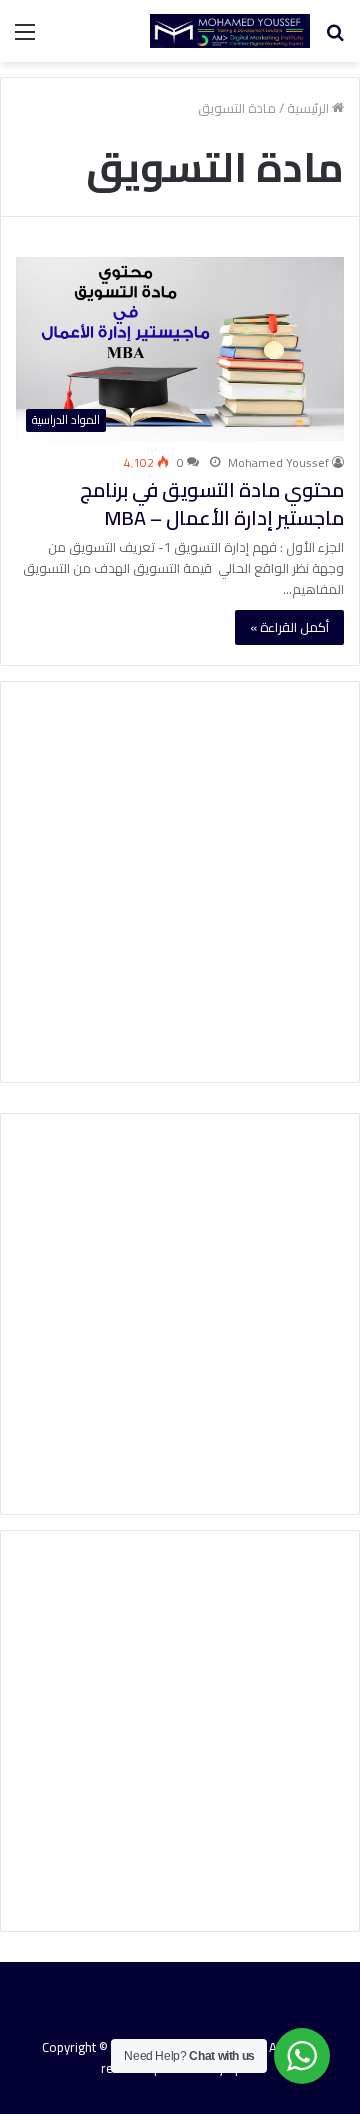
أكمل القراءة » (289, 627)
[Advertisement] (180, 882)
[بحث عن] (335, 38)
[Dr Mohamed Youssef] (230, 31)
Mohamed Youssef (278, 462)
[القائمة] (25, 38)
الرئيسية (309, 108)
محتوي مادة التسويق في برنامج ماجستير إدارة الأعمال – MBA (212, 503)
